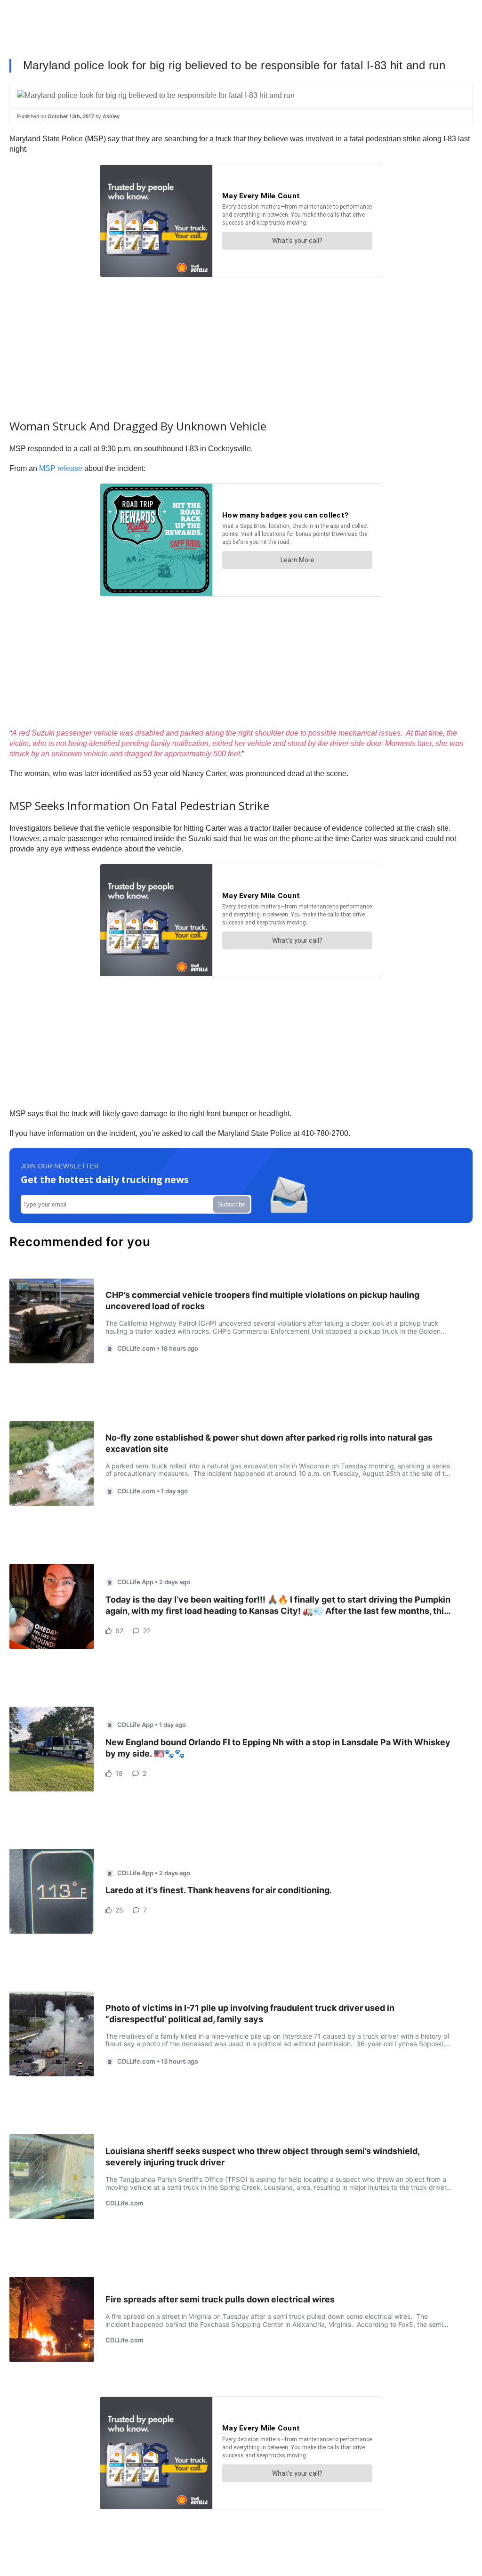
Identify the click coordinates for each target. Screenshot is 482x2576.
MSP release (61, 468)
